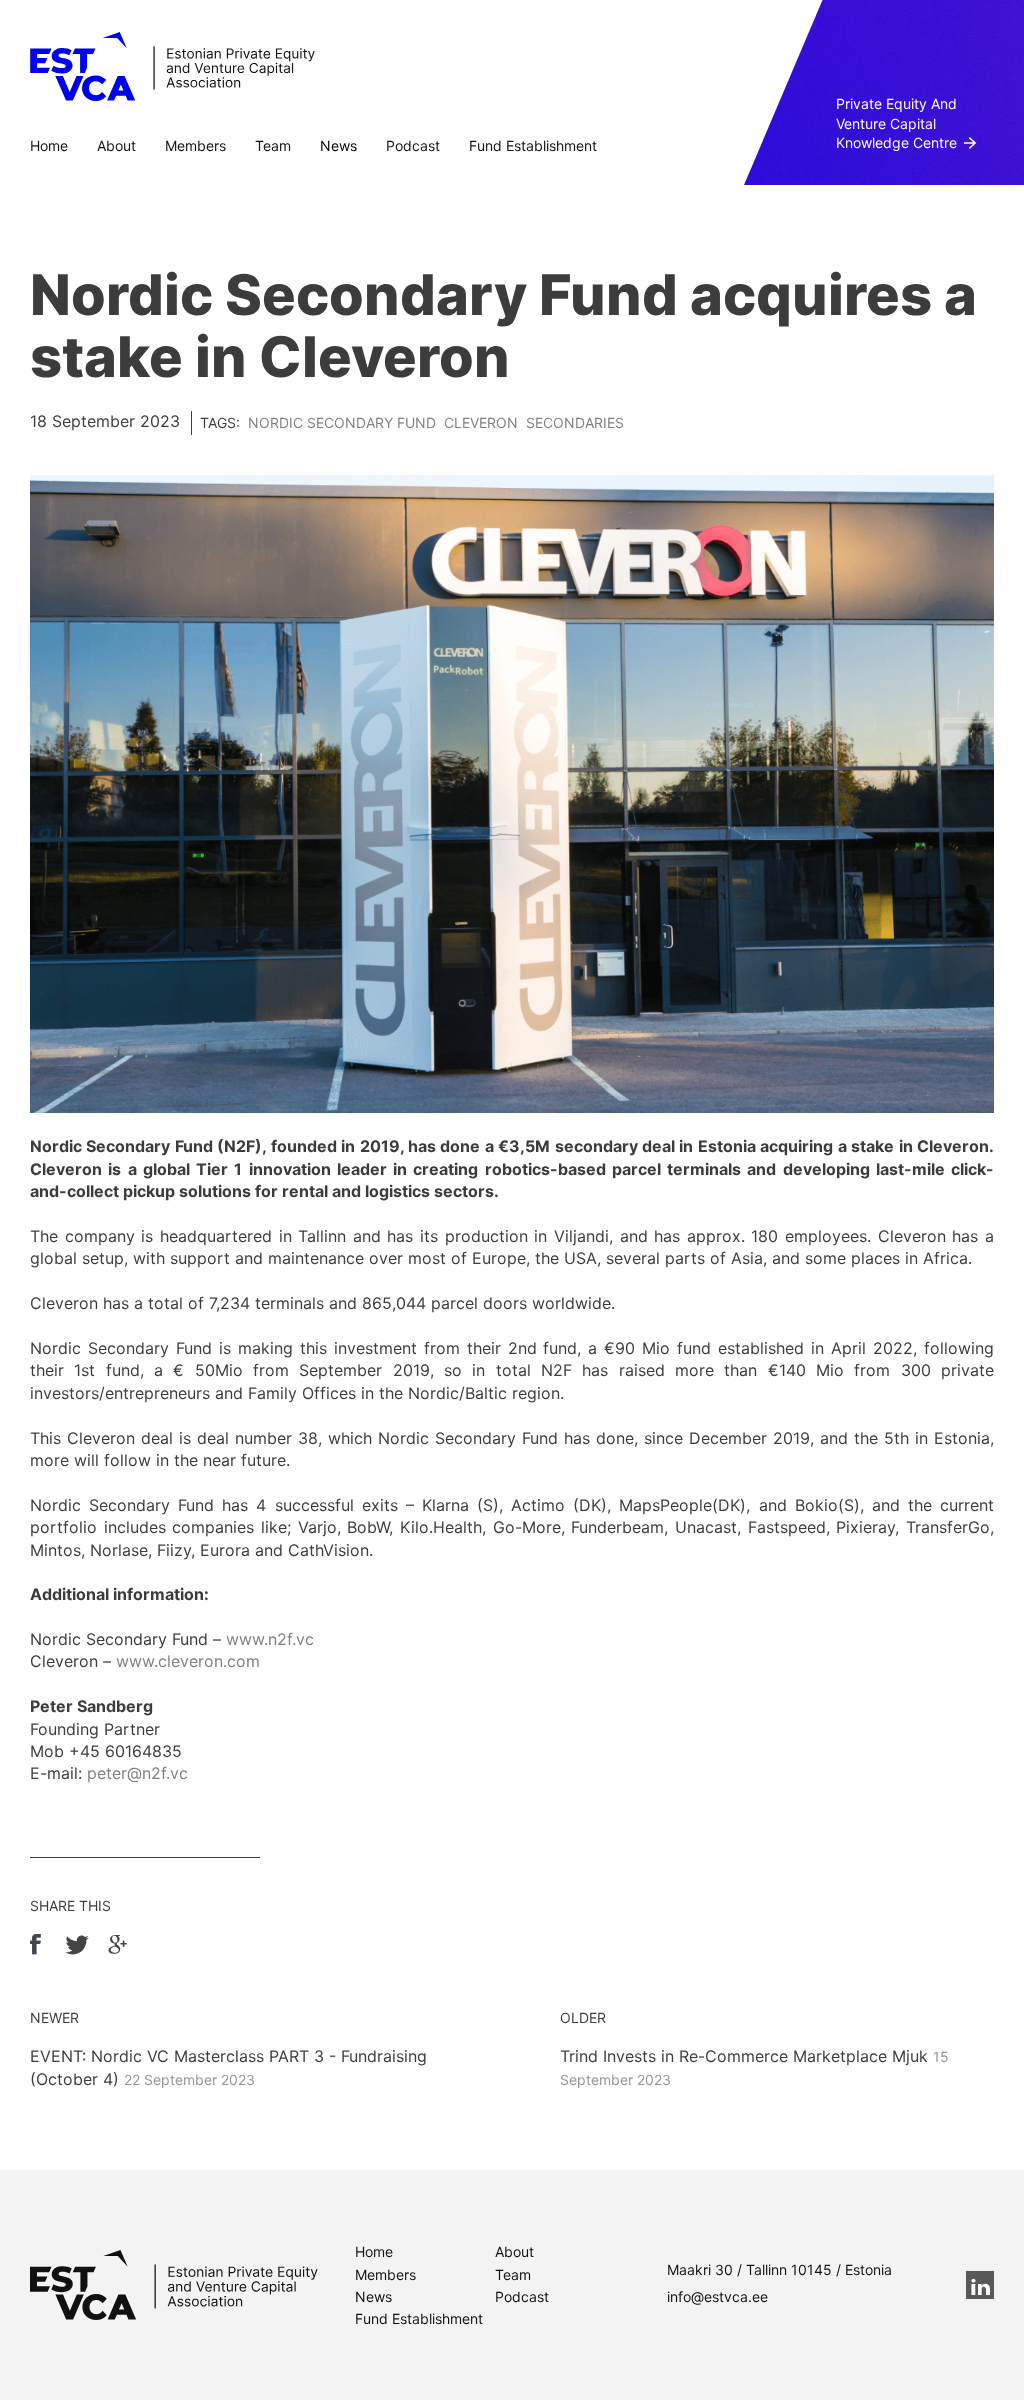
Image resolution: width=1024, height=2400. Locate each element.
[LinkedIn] (980, 2285)
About (116, 145)
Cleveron (481, 422)
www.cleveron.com (188, 1661)
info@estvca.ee (717, 2296)
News (338, 145)
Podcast (413, 145)
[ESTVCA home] (174, 2285)
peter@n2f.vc (137, 1773)
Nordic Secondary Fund (342, 422)
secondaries (575, 422)
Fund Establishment (533, 145)
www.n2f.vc (270, 1639)
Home (49, 145)
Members (195, 145)
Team (273, 145)
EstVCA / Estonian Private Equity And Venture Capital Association (172, 67)
